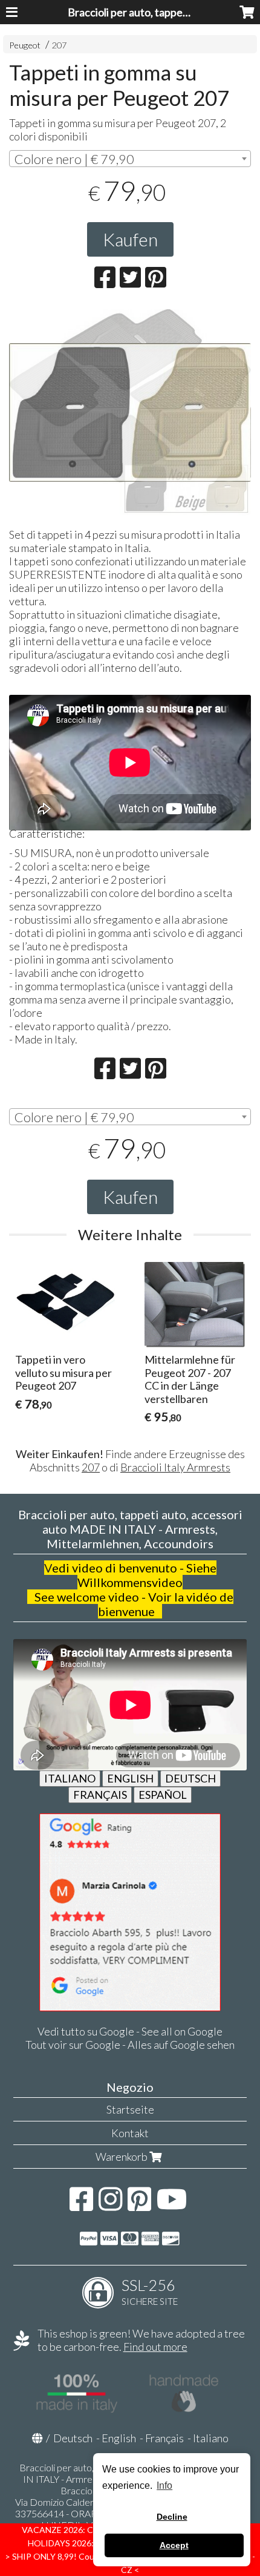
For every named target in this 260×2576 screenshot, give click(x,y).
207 (59, 45)
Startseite (130, 2109)
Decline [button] (172, 2517)
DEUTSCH (190, 1778)
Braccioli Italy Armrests (175, 1467)
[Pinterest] (139, 2205)
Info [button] (164, 2486)
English (119, 2438)
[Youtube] (172, 2205)
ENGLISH (130, 1778)
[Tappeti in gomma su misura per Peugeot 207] (130, 446)
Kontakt (130, 2133)
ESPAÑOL (163, 1795)
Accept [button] (174, 2545)
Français (164, 2438)
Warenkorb (122, 2157)
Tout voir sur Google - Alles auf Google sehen (130, 2045)
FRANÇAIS (100, 1795)
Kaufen (130, 239)
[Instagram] (110, 2205)
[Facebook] (81, 2205)
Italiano (211, 2438)
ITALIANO (70, 1778)
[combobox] (130, 159)
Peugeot (25, 45)
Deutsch (73, 2438)
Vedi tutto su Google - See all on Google (130, 2031)
